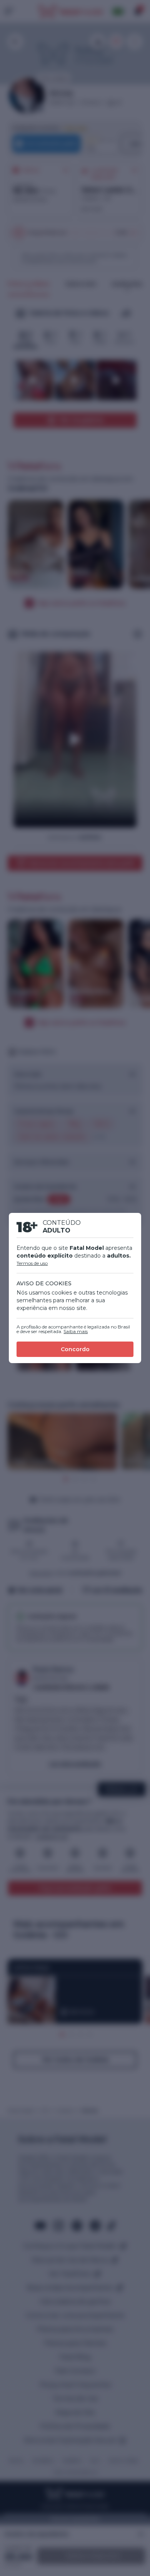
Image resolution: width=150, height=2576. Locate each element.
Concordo (75, 1349)
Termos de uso (32, 1263)
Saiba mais (76, 1331)
